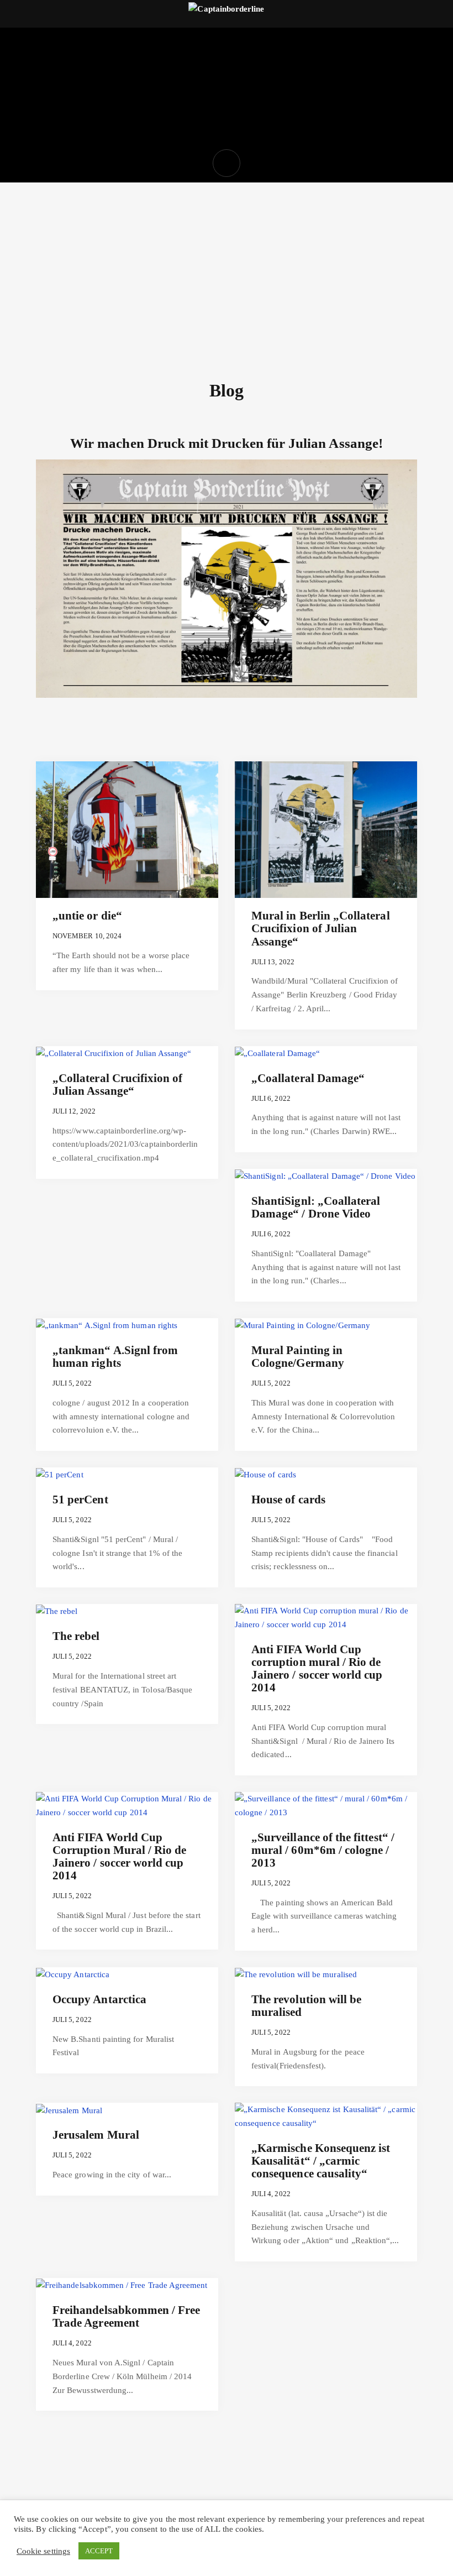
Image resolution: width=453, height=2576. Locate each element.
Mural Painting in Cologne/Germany (298, 1357)
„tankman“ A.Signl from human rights (115, 1357)
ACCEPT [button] (99, 2551)
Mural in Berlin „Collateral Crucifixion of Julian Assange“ (321, 928)
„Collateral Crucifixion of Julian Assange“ (118, 1085)
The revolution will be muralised (306, 2006)
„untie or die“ (87, 916)
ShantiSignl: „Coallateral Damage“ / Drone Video (316, 1207)
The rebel (76, 1636)
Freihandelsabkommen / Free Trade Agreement (127, 2316)
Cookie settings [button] (43, 2551)
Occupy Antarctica (99, 1999)
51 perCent (80, 1499)
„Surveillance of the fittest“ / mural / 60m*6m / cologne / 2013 (323, 1850)
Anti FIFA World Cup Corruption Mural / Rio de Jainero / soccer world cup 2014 (120, 1856)
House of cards (288, 1499)
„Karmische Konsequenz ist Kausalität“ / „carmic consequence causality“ (321, 2161)
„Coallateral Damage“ (308, 1078)
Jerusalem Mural (96, 2135)
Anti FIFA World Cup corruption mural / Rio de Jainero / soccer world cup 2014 (317, 1668)
